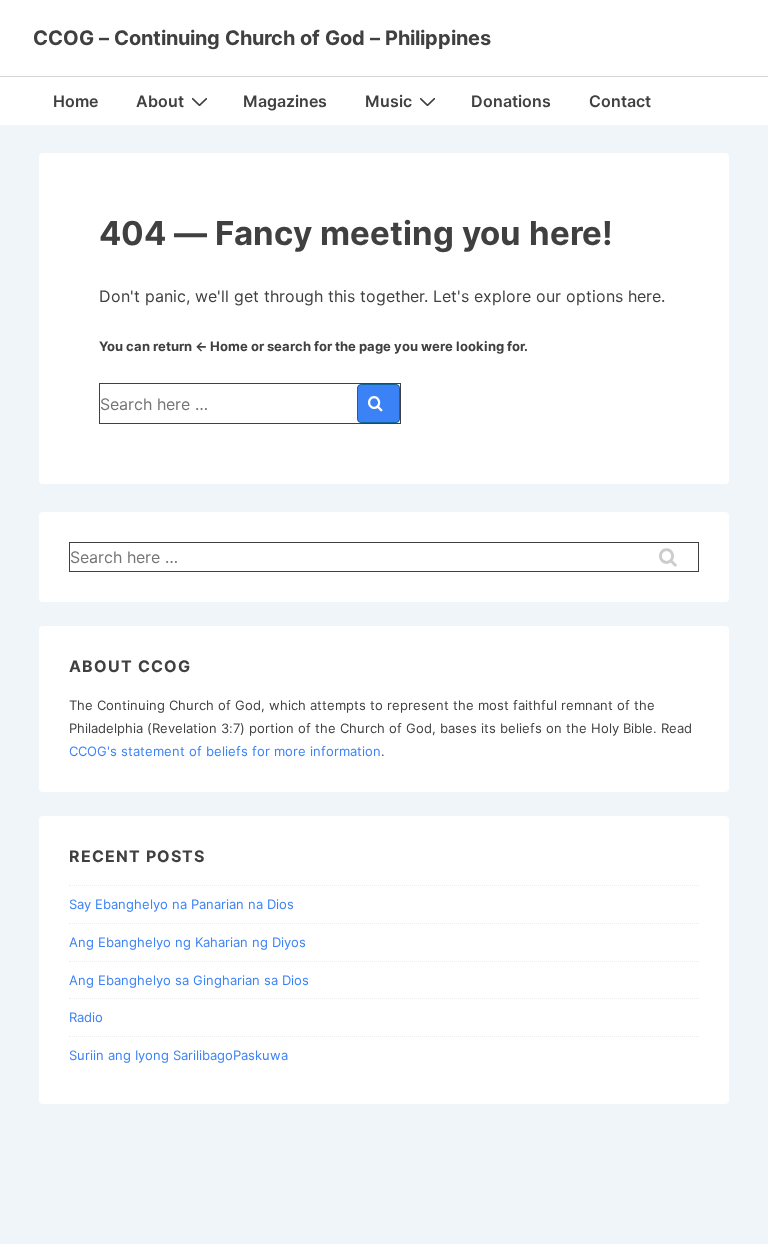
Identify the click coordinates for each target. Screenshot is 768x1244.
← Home (221, 346)
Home (75, 101)
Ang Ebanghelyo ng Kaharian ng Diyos (187, 942)
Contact (620, 101)
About (160, 101)
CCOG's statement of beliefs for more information (225, 751)
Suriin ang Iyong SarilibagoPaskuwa (178, 1055)
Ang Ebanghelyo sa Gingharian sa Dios (189, 980)
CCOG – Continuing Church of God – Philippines (262, 38)
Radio (86, 1017)
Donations (511, 101)
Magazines (285, 101)
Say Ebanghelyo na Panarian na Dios (181, 904)
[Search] (378, 403)
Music (388, 101)
